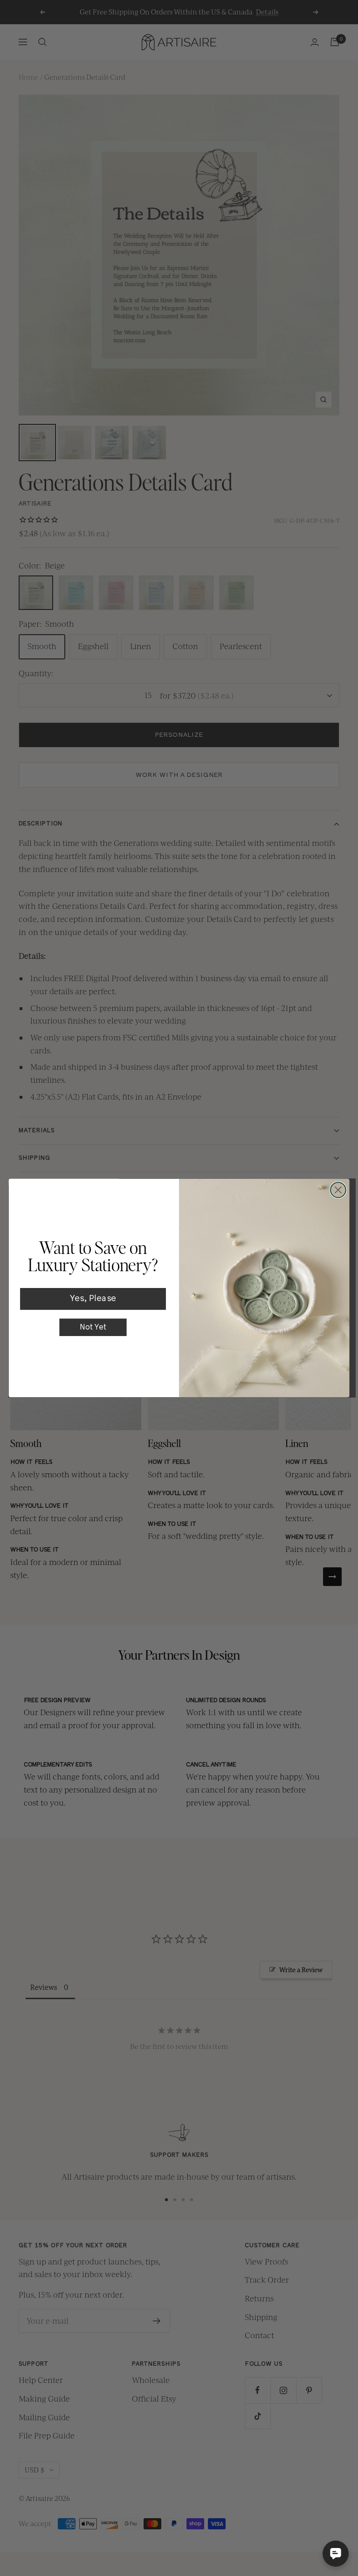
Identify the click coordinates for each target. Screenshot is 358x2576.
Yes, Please (93, 1299)
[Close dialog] (338, 1190)
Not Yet (93, 1327)
